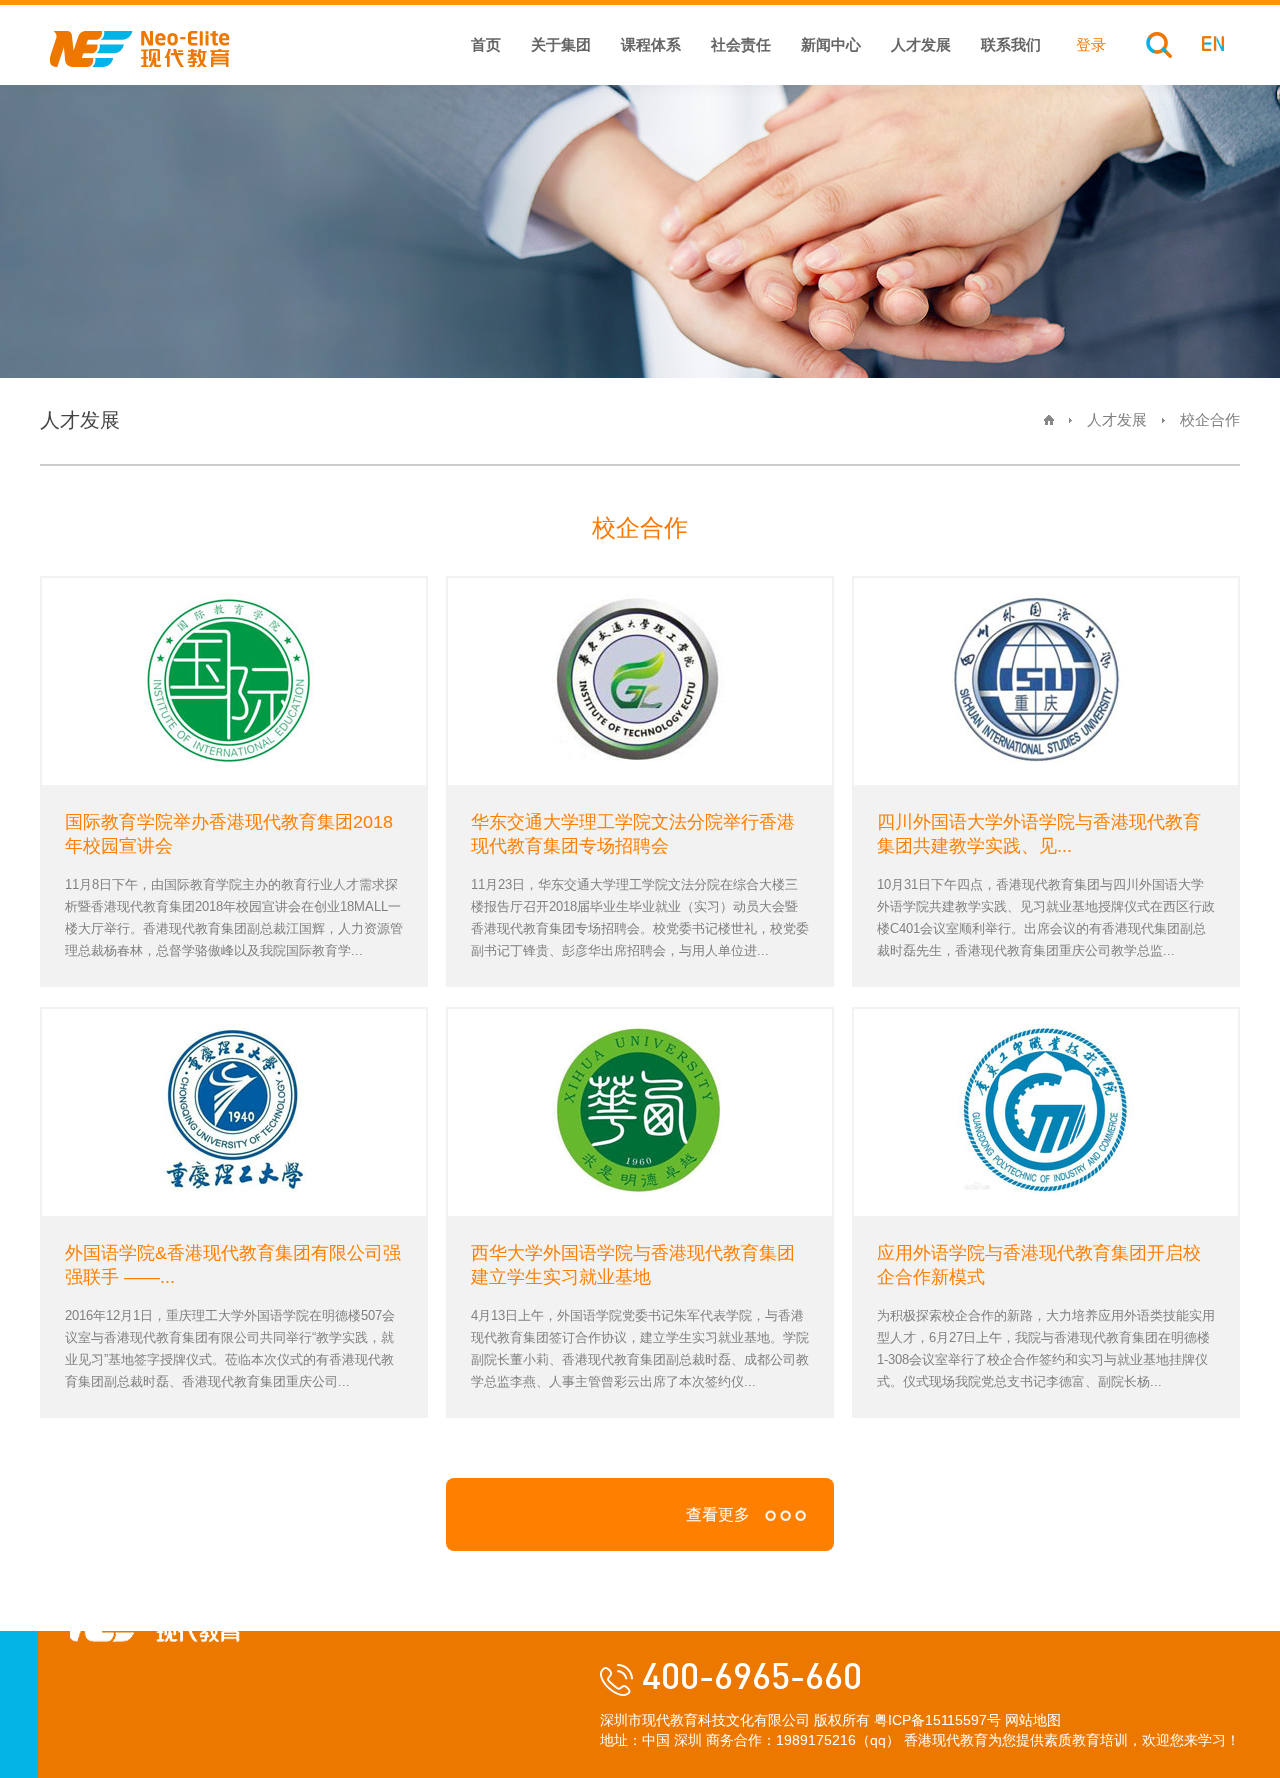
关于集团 (561, 44)
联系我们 (1011, 44)
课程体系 (651, 44)
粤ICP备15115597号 (937, 1720)
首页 (486, 44)
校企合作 (1210, 419)
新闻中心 (831, 44)
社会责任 (741, 44)
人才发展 (921, 44)
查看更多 (718, 1514)
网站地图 (1033, 1720)
